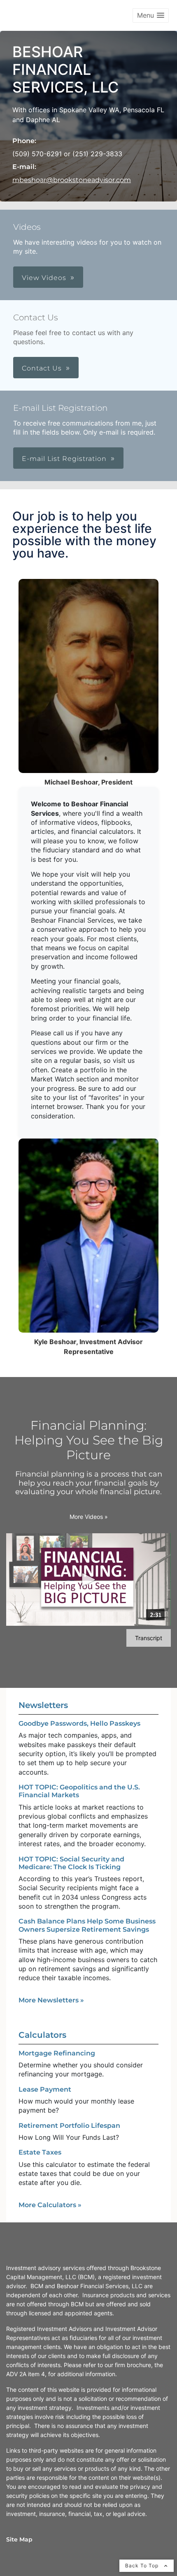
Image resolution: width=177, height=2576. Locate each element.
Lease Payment (45, 2089)
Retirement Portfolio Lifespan (69, 2126)
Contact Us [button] (42, 368)
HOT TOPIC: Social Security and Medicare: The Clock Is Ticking (71, 1863)
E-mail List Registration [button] (64, 459)
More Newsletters (51, 2000)
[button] (151, 15)
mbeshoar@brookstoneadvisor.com (72, 180)
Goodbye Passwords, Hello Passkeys (79, 1723)
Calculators (42, 2035)
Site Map (19, 2539)
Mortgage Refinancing (57, 2053)
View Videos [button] (44, 278)
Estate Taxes (40, 2152)
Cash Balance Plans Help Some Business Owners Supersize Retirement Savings (87, 1925)
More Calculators (50, 2205)
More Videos (89, 1517)
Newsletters (43, 1705)
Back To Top (143, 2566)
